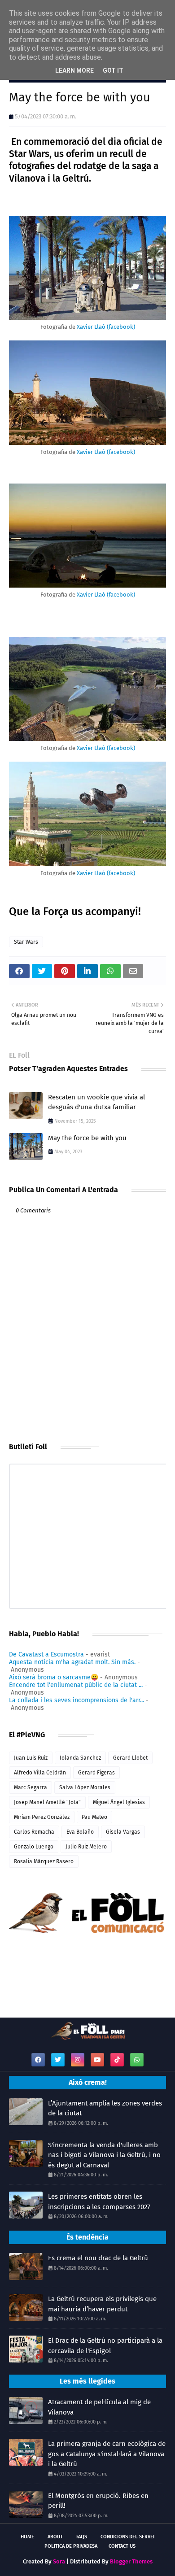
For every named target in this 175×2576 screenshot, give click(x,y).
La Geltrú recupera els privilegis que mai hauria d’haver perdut (102, 2304)
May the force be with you (87, 1138)
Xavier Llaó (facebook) (106, 327)
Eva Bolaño (80, 1832)
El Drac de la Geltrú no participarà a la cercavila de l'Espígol (105, 2346)
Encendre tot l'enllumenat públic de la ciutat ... (76, 1685)
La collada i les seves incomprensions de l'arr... (77, 1700)
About (55, 2537)
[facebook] (38, 2060)
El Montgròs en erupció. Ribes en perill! (98, 2501)
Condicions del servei (127, 2537)
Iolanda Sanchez (80, 1758)
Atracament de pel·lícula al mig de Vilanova (99, 2407)
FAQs (82, 2537)
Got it (113, 70)
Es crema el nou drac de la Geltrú (98, 2258)
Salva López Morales (85, 1787)
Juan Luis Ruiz (31, 1758)
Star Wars (26, 942)
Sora (59, 2561)
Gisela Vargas (123, 1832)
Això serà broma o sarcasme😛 (54, 1677)
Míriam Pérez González (42, 1817)
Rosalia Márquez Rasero (44, 1861)
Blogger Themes (131, 2561)
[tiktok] (117, 2060)
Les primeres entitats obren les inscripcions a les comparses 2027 (99, 2202)
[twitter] (58, 2060)
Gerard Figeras (96, 1773)
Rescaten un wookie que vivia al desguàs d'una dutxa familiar (96, 1102)
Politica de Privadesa (71, 2546)
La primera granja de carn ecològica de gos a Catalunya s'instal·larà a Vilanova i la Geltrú (107, 2454)
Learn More (74, 70)
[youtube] (97, 2060)
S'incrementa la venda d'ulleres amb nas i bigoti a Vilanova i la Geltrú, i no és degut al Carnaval (104, 2155)
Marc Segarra (31, 1787)
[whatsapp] (137, 2060)
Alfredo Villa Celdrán (40, 1773)
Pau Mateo (94, 1817)
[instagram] (78, 2060)
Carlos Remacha (34, 1832)
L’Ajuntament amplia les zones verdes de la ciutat (105, 2108)
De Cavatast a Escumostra (46, 1654)
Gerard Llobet (130, 1758)
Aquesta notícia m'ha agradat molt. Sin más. (72, 1662)
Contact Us (122, 2546)
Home (27, 2537)
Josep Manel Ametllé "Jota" (47, 1802)
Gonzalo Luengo (34, 1847)
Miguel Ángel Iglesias (119, 1802)
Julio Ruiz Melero (86, 1847)
